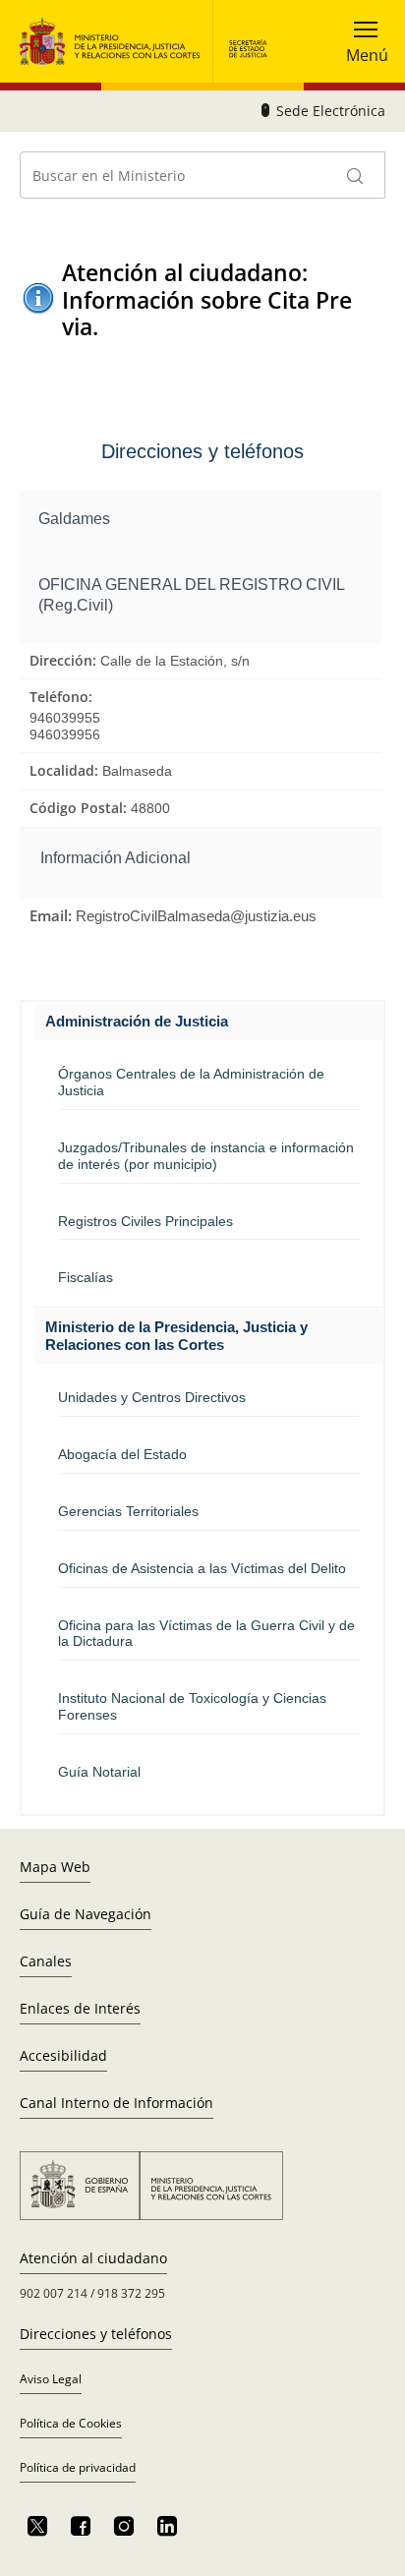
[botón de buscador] (356, 175)
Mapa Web (55, 1867)
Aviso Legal (51, 2379)
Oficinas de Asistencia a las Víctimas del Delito (202, 1568)
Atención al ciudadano (93, 2258)
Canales (46, 1961)
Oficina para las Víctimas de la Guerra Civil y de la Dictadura (206, 1634)
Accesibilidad (63, 2055)
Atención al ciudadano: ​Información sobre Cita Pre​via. (207, 300)
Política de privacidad (78, 2467)
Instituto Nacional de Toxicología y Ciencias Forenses (192, 1706)
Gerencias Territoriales (128, 1511)
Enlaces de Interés (80, 2008)
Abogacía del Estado (122, 1454)
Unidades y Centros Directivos (152, 1397)
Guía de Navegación (86, 1914)
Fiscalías (86, 1277)
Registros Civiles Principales (145, 1221)
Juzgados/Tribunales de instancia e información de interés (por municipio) (206, 1156)
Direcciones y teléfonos (96, 2334)
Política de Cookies (71, 2423)
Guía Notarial (99, 1772)
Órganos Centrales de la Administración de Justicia (191, 1082)
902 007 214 (54, 2293)
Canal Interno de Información (116, 2103)
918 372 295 (131, 2293)
